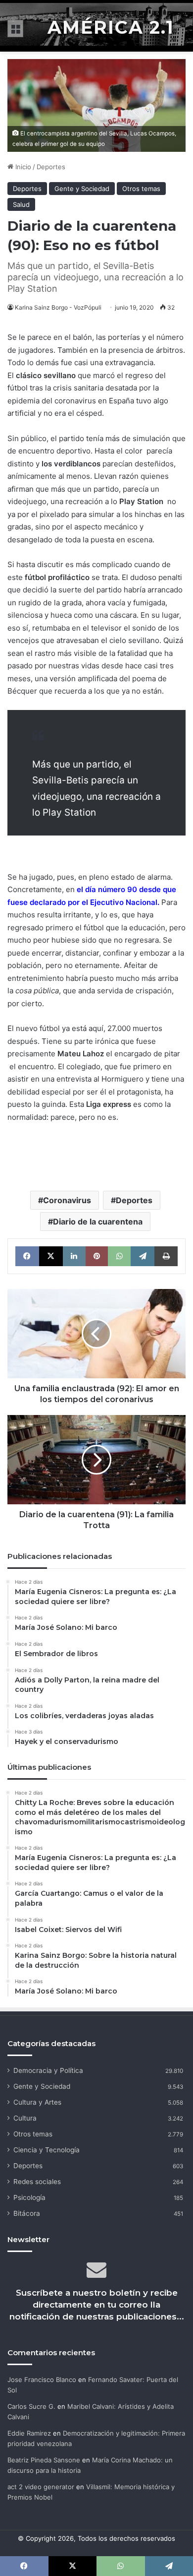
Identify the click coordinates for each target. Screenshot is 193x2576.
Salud (21, 204)
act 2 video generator (41, 2487)
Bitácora (27, 2213)
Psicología (29, 2197)
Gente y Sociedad (82, 189)
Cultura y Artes (37, 2102)
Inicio (22, 167)
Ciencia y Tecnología (47, 2150)
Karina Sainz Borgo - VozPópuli (58, 307)
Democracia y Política (48, 2070)
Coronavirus (67, 1200)
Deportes (51, 167)
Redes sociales (37, 2182)
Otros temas (141, 189)
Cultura (25, 2118)
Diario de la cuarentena (98, 1222)
